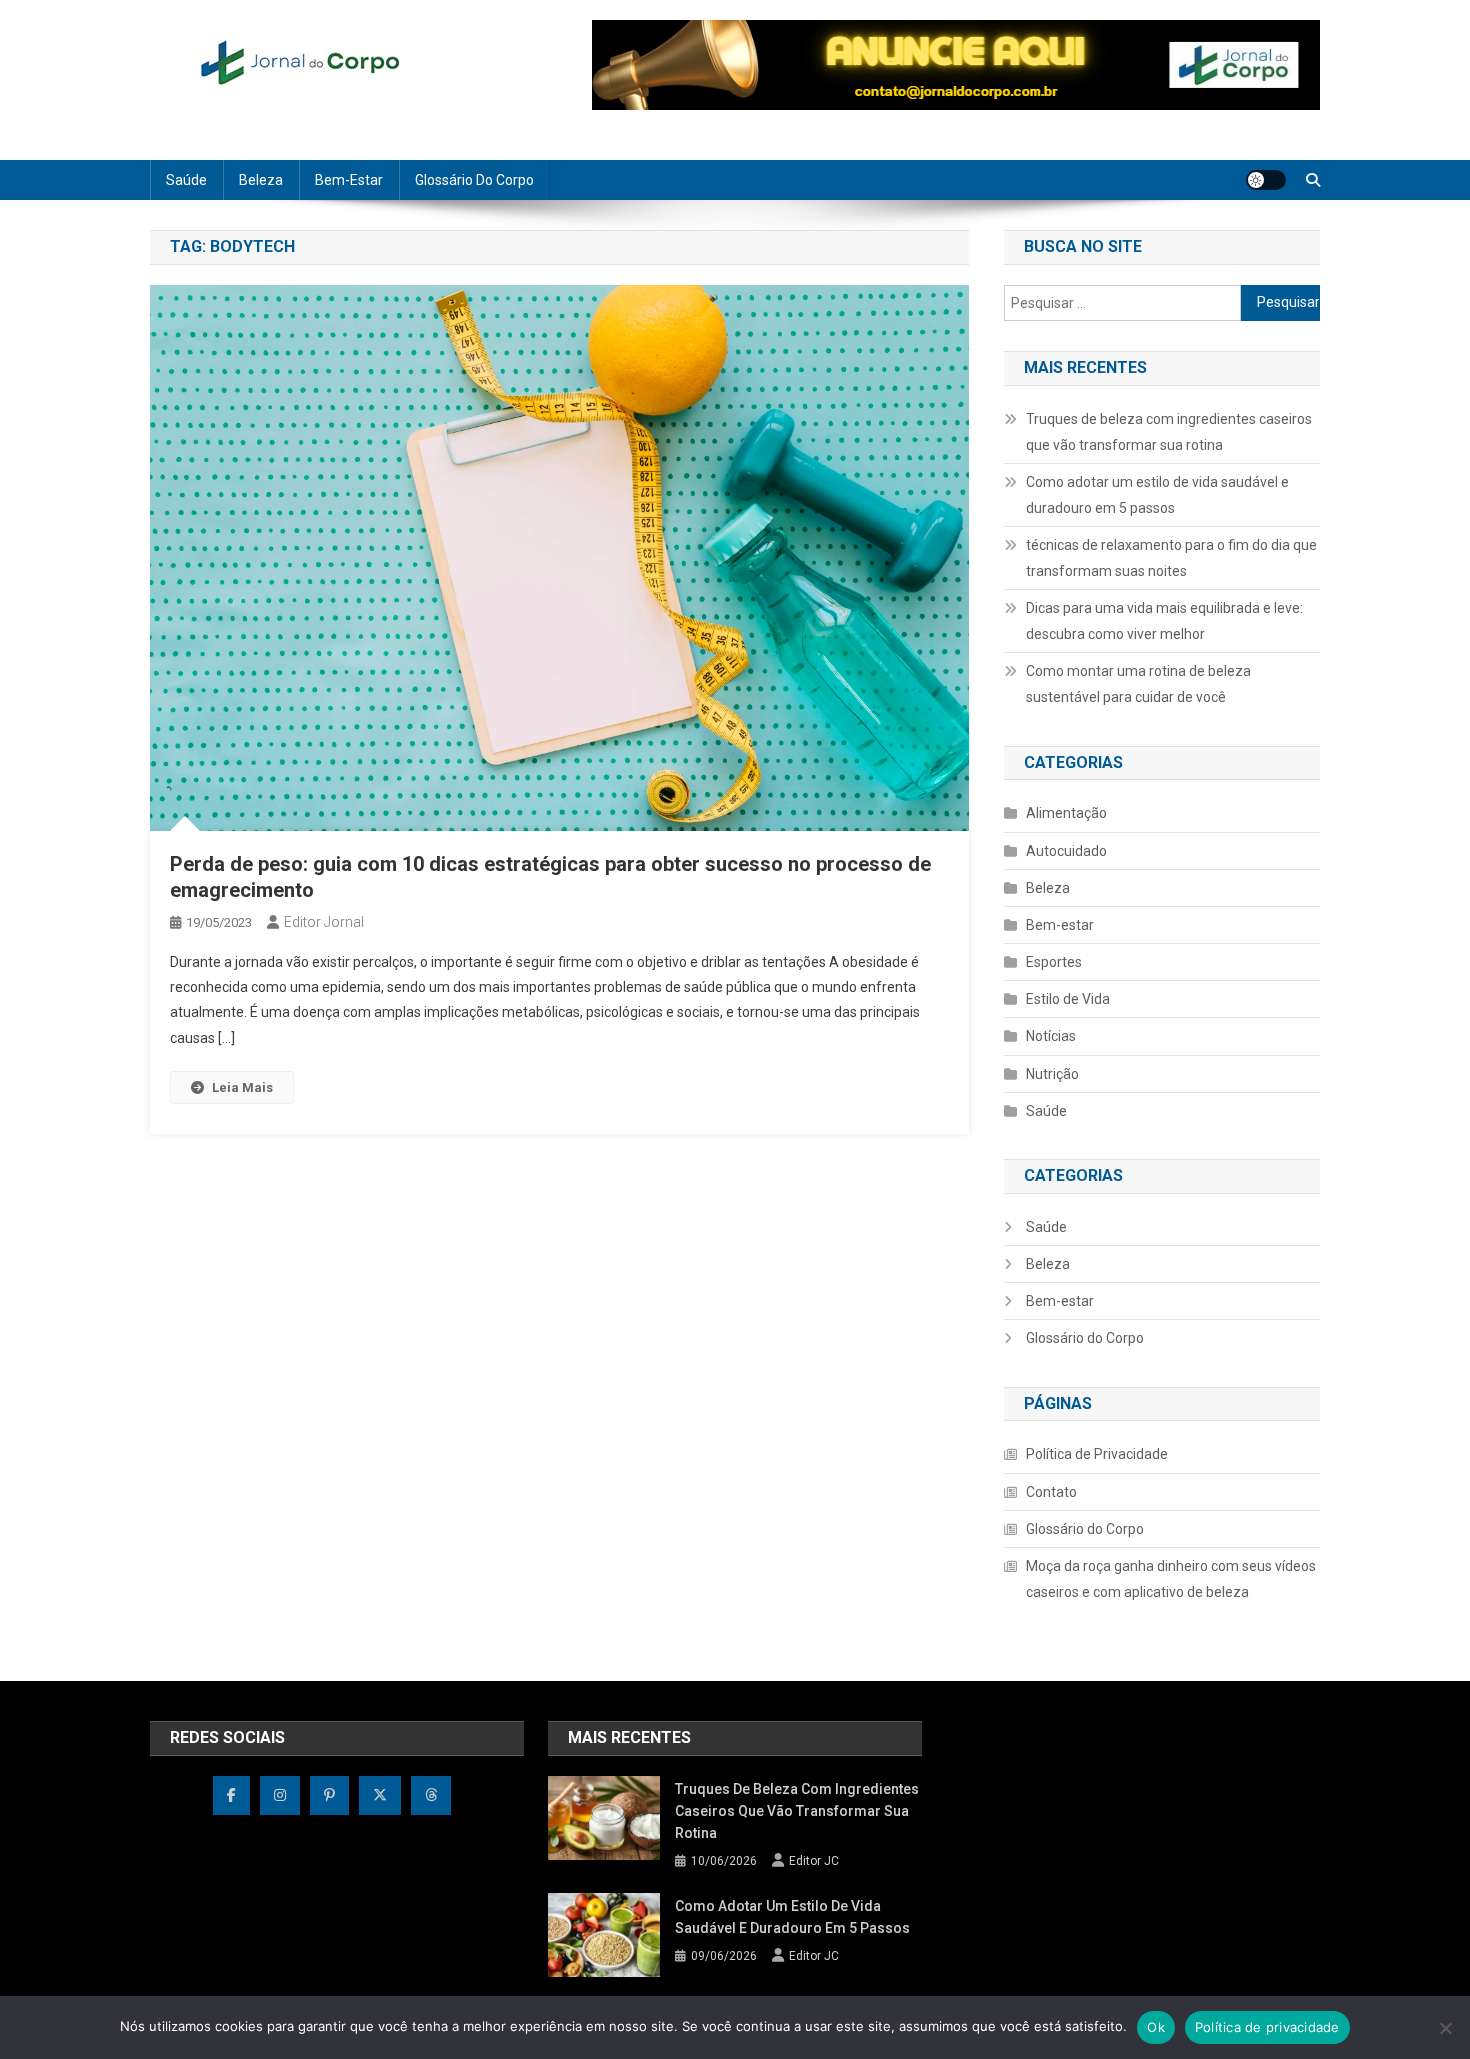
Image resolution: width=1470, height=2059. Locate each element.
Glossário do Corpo (474, 180)
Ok (1156, 2027)
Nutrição (1052, 1074)
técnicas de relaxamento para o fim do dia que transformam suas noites (1171, 558)
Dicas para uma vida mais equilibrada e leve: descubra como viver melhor (1164, 621)
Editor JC (814, 1861)
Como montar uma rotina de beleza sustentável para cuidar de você (1138, 684)
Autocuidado (1066, 851)
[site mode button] (1266, 180)
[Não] (1445, 2028)
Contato (1051, 1492)
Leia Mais (242, 1087)
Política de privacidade (1267, 2027)
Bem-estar (349, 180)
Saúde (186, 180)
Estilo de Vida (1068, 999)
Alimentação (1066, 813)
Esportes (1054, 962)
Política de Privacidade (1097, 1454)
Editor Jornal (324, 922)
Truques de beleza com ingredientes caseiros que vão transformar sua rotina (1169, 432)
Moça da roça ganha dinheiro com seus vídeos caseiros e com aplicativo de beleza (1171, 1579)
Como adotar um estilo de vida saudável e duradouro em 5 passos (1157, 495)
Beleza (261, 180)
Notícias (1051, 1036)
